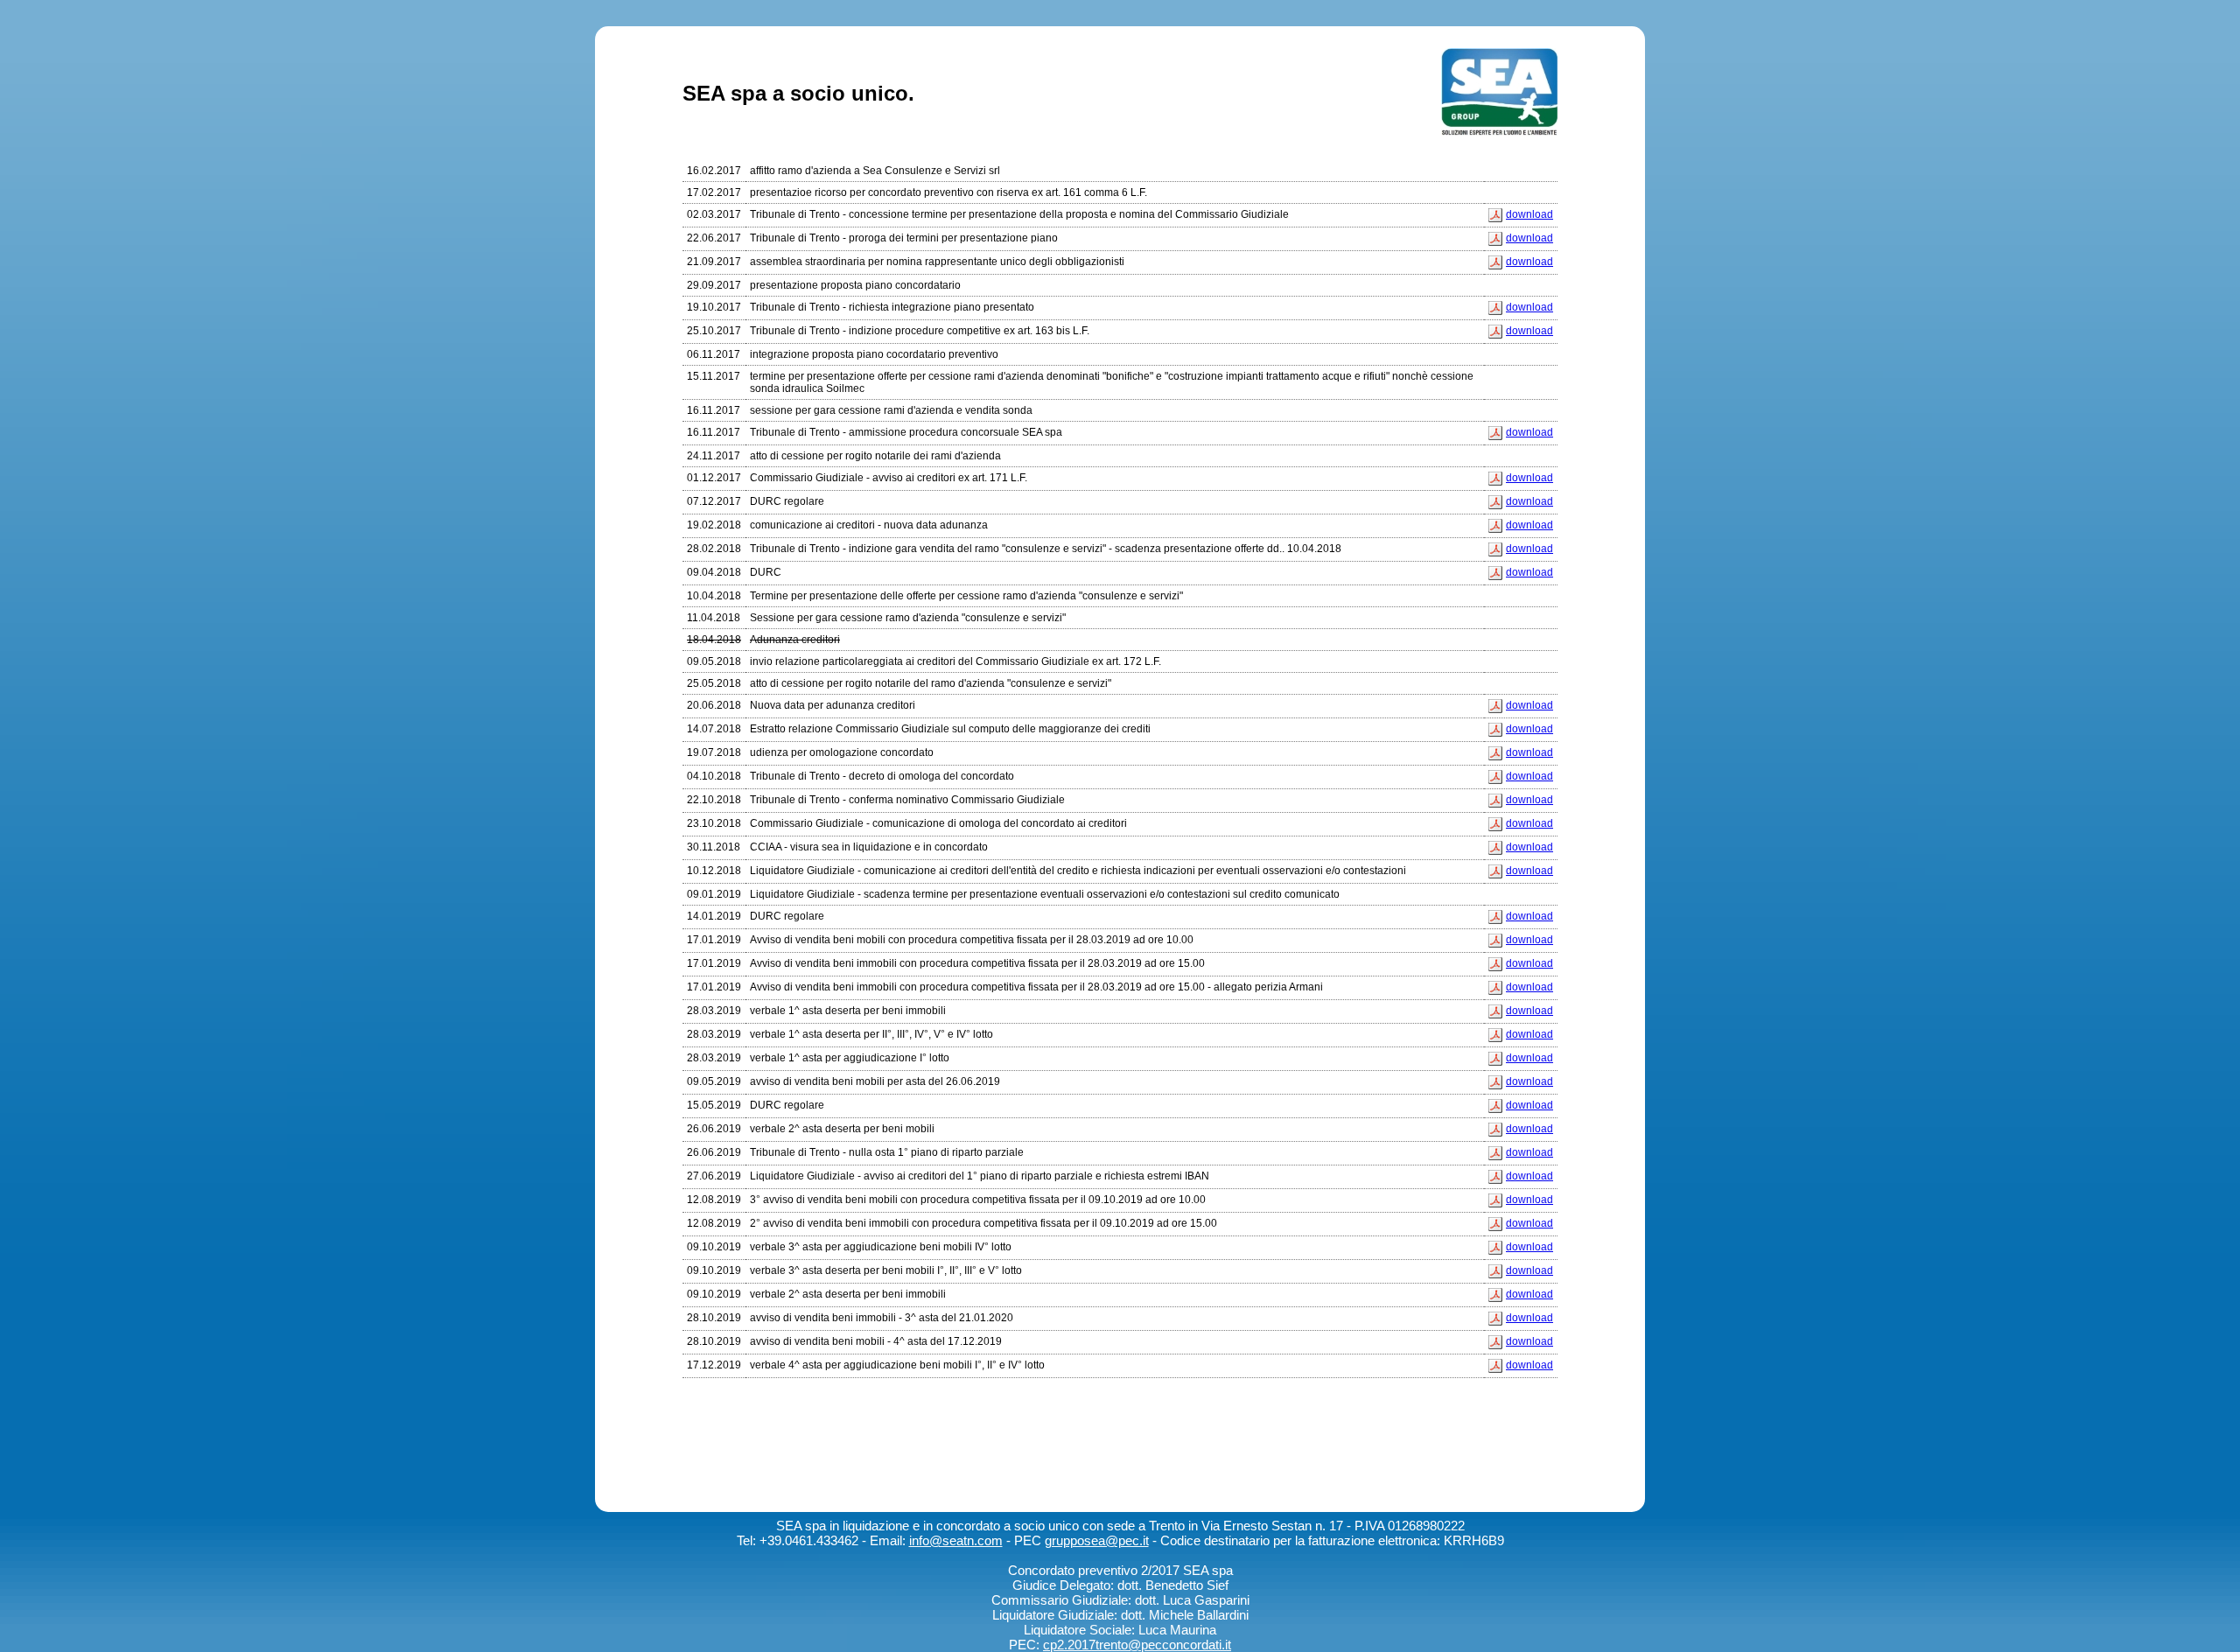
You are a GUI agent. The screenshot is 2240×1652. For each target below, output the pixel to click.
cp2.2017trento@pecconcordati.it (1137, 1645)
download (1529, 214)
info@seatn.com (956, 1540)
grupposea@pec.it (1097, 1540)
